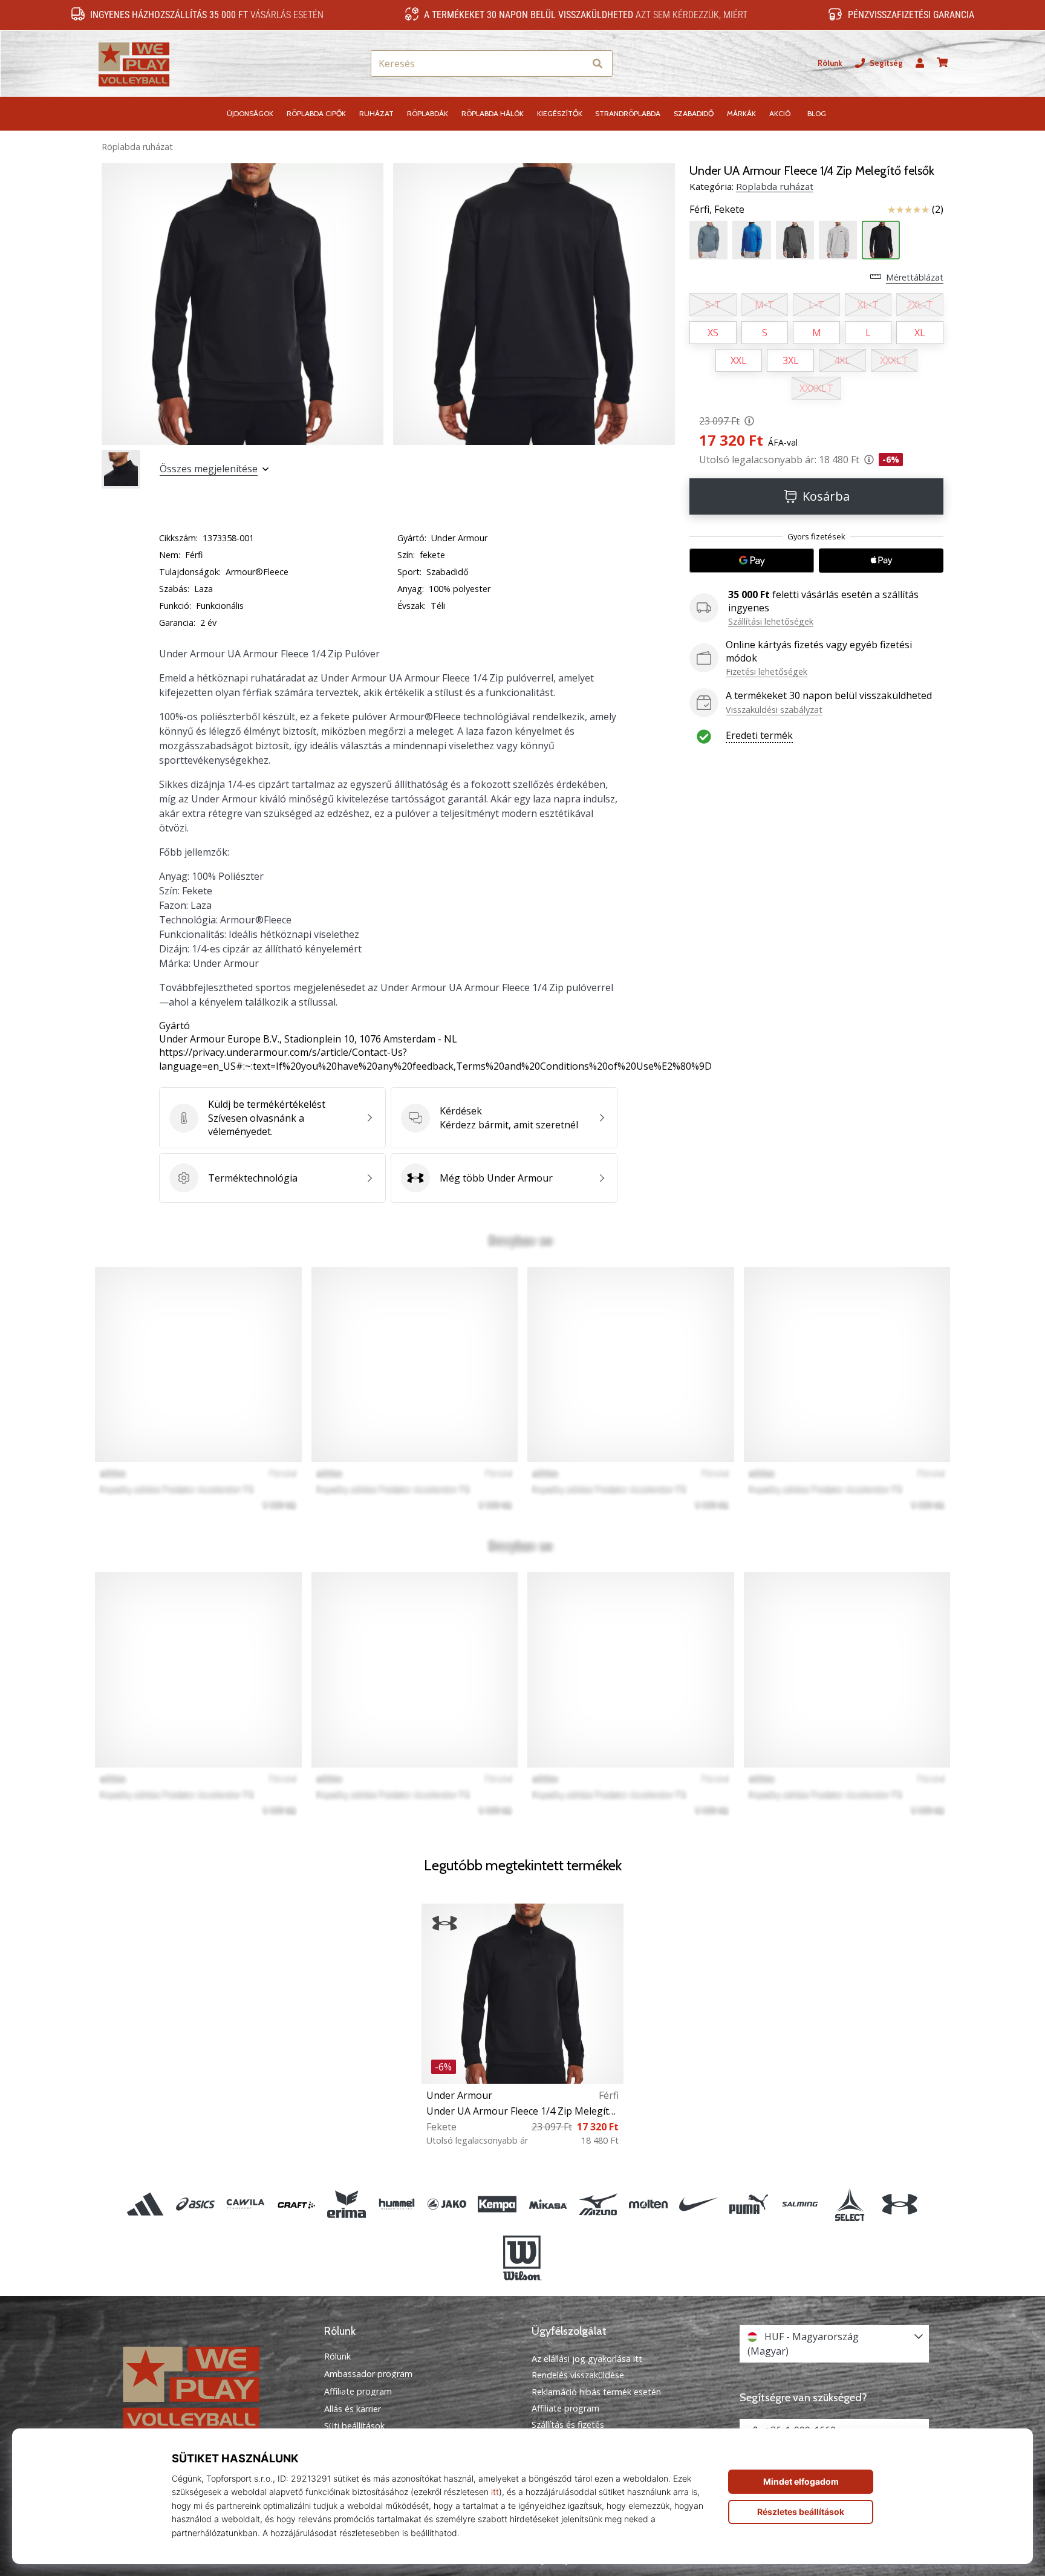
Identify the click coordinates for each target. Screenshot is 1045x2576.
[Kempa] (497, 2204)
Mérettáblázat (915, 277)
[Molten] (648, 2204)
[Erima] (346, 2204)
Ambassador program (368, 2374)
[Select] (849, 2204)
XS (713, 333)
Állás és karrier (353, 2409)
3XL (791, 360)
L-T (816, 305)
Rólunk (830, 63)
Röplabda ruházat (137, 147)
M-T (764, 305)
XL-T (868, 305)
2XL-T (920, 305)
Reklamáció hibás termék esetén (596, 2392)
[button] (575, 64)
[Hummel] (396, 2204)
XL (920, 333)
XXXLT (894, 360)
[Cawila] (246, 2204)
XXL (739, 360)
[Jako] (447, 2204)
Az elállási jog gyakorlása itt (587, 2359)
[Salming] (799, 2204)
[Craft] (296, 2204)
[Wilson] (522, 2258)
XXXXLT (816, 388)
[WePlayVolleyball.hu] (211, 2387)
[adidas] (145, 2204)
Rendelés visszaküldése (578, 2375)
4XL (842, 360)
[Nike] (699, 2204)
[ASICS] (196, 2204)
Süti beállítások (354, 2426)
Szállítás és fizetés (568, 2425)
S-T (713, 305)
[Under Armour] (900, 2204)
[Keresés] (597, 64)
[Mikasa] (548, 2204)
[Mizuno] (598, 2204)
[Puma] (749, 2204)
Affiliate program (358, 2392)
